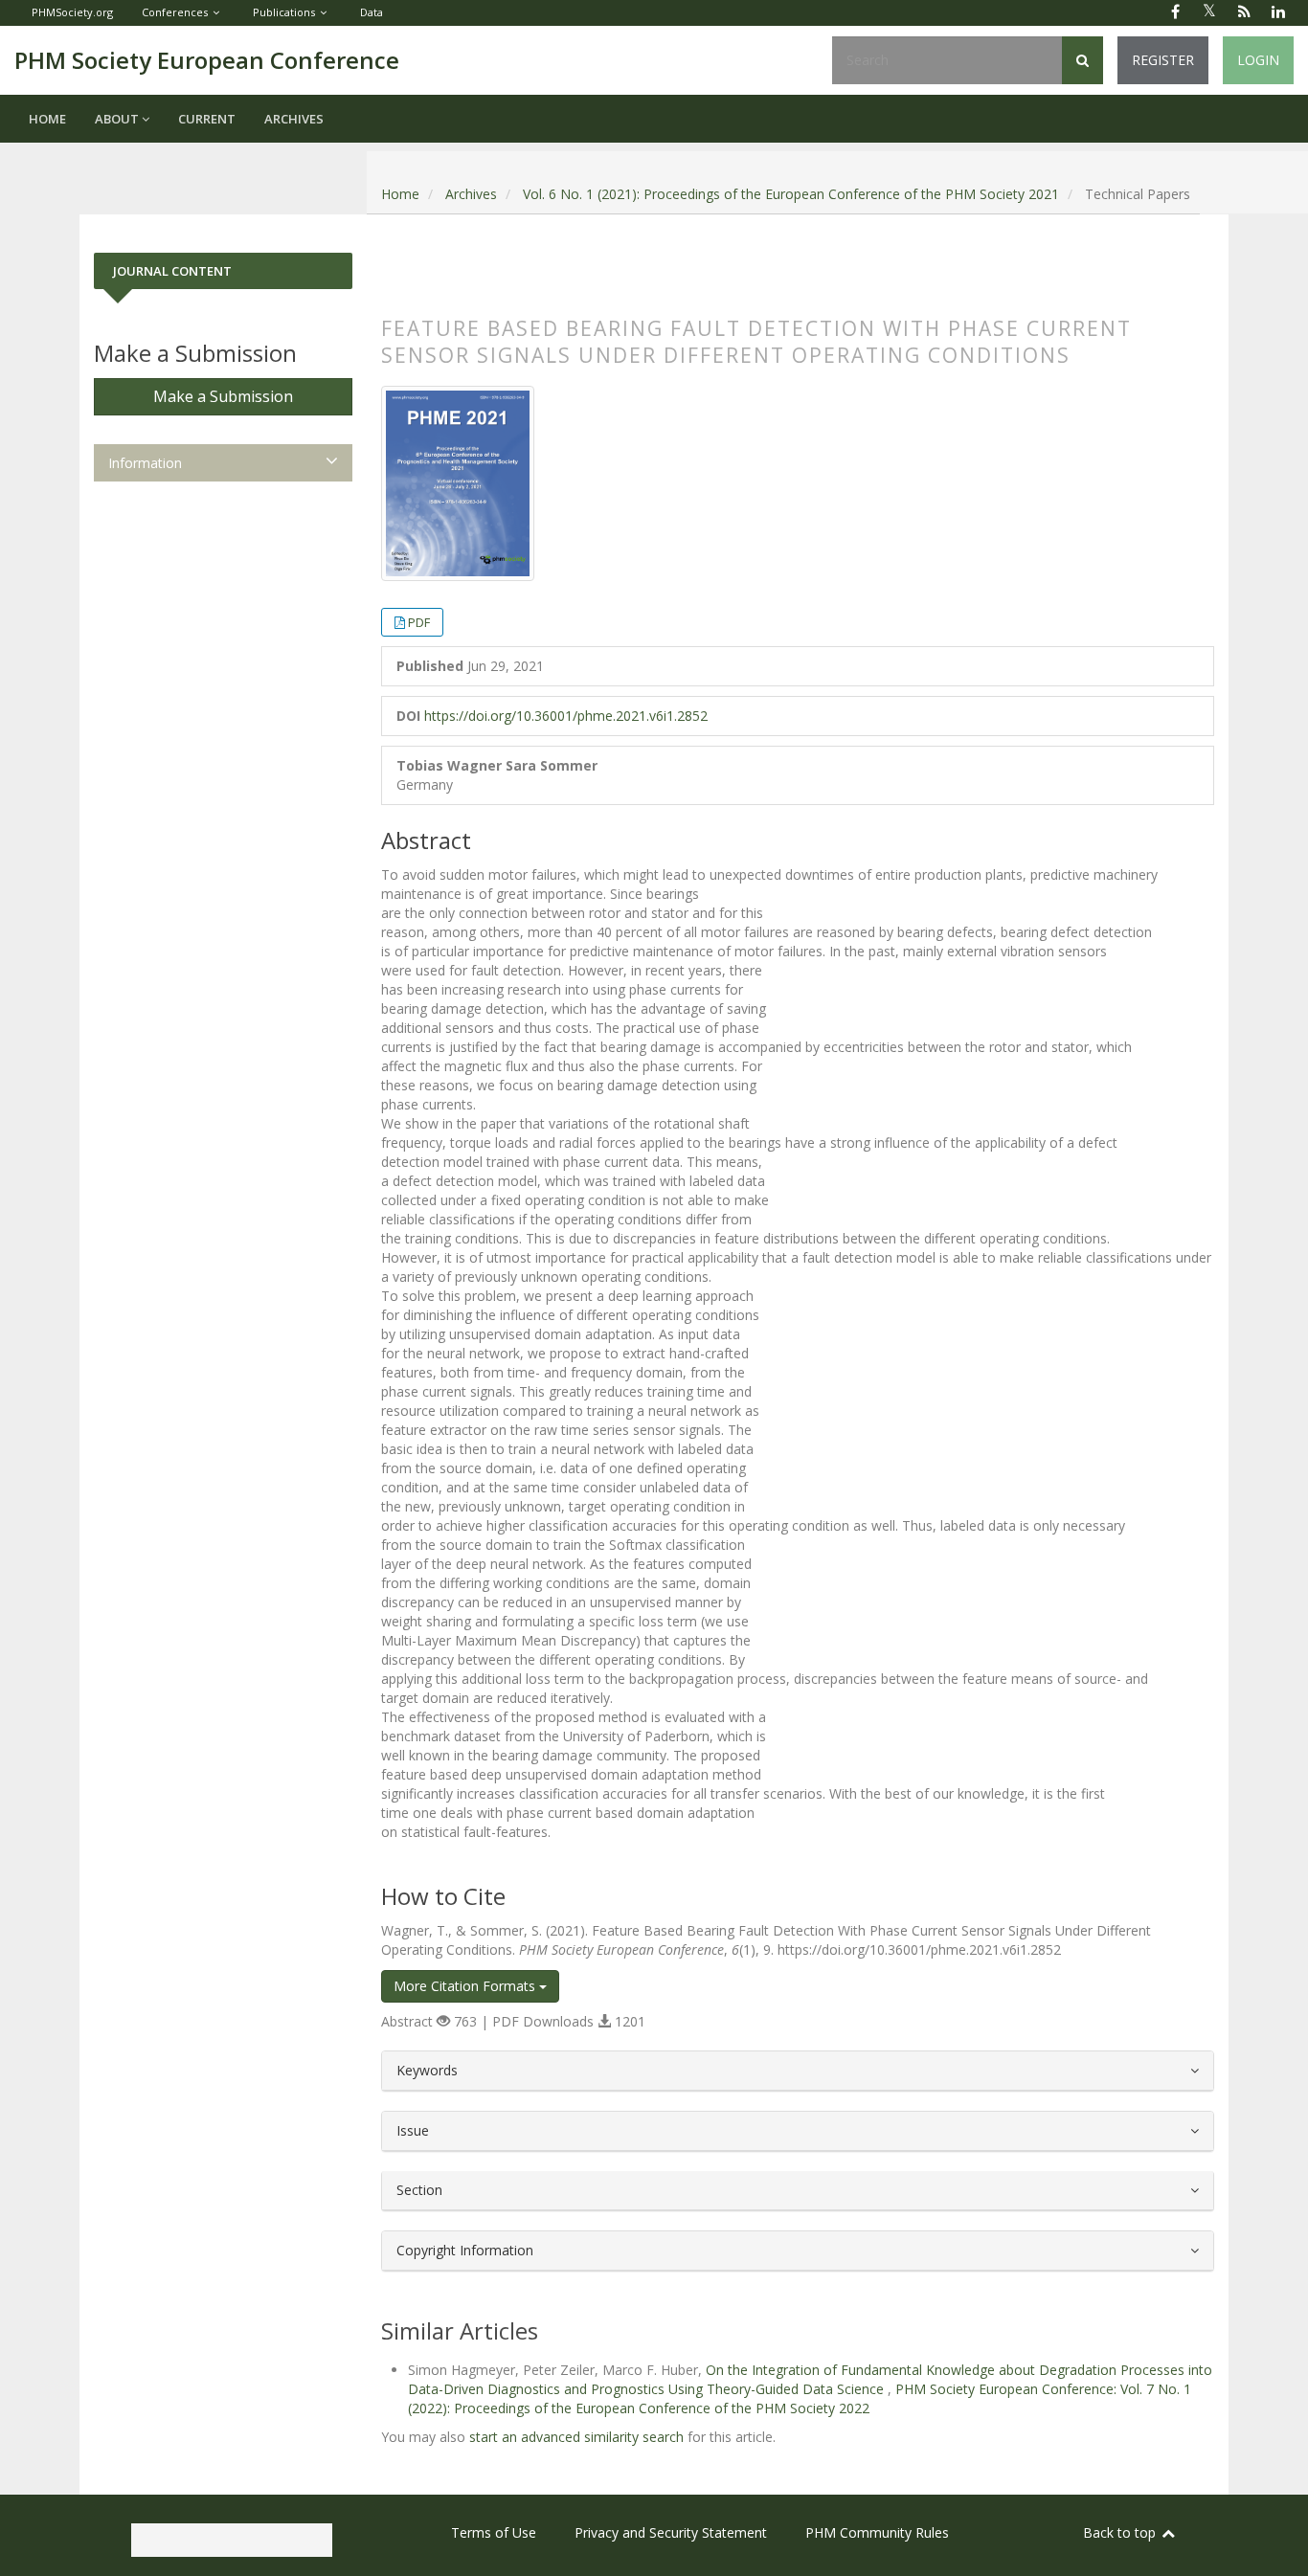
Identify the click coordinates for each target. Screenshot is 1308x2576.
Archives (294, 119)
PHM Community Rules (877, 2532)
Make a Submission (223, 396)
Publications (284, 12)
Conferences (175, 12)
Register (1163, 60)
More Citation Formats (466, 1986)
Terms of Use (494, 2532)
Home (47, 119)
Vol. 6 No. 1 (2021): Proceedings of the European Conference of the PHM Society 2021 (791, 194)
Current (207, 119)
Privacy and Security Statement (671, 2532)
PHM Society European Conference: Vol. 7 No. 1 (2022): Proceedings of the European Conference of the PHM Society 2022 (800, 2398)
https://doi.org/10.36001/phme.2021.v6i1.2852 (566, 716)
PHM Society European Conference (207, 60)
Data (372, 12)
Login (1258, 60)
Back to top (1121, 2532)
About (118, 119)
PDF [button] (419, 622)
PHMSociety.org (72, 12)
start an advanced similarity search (576, 2437)
